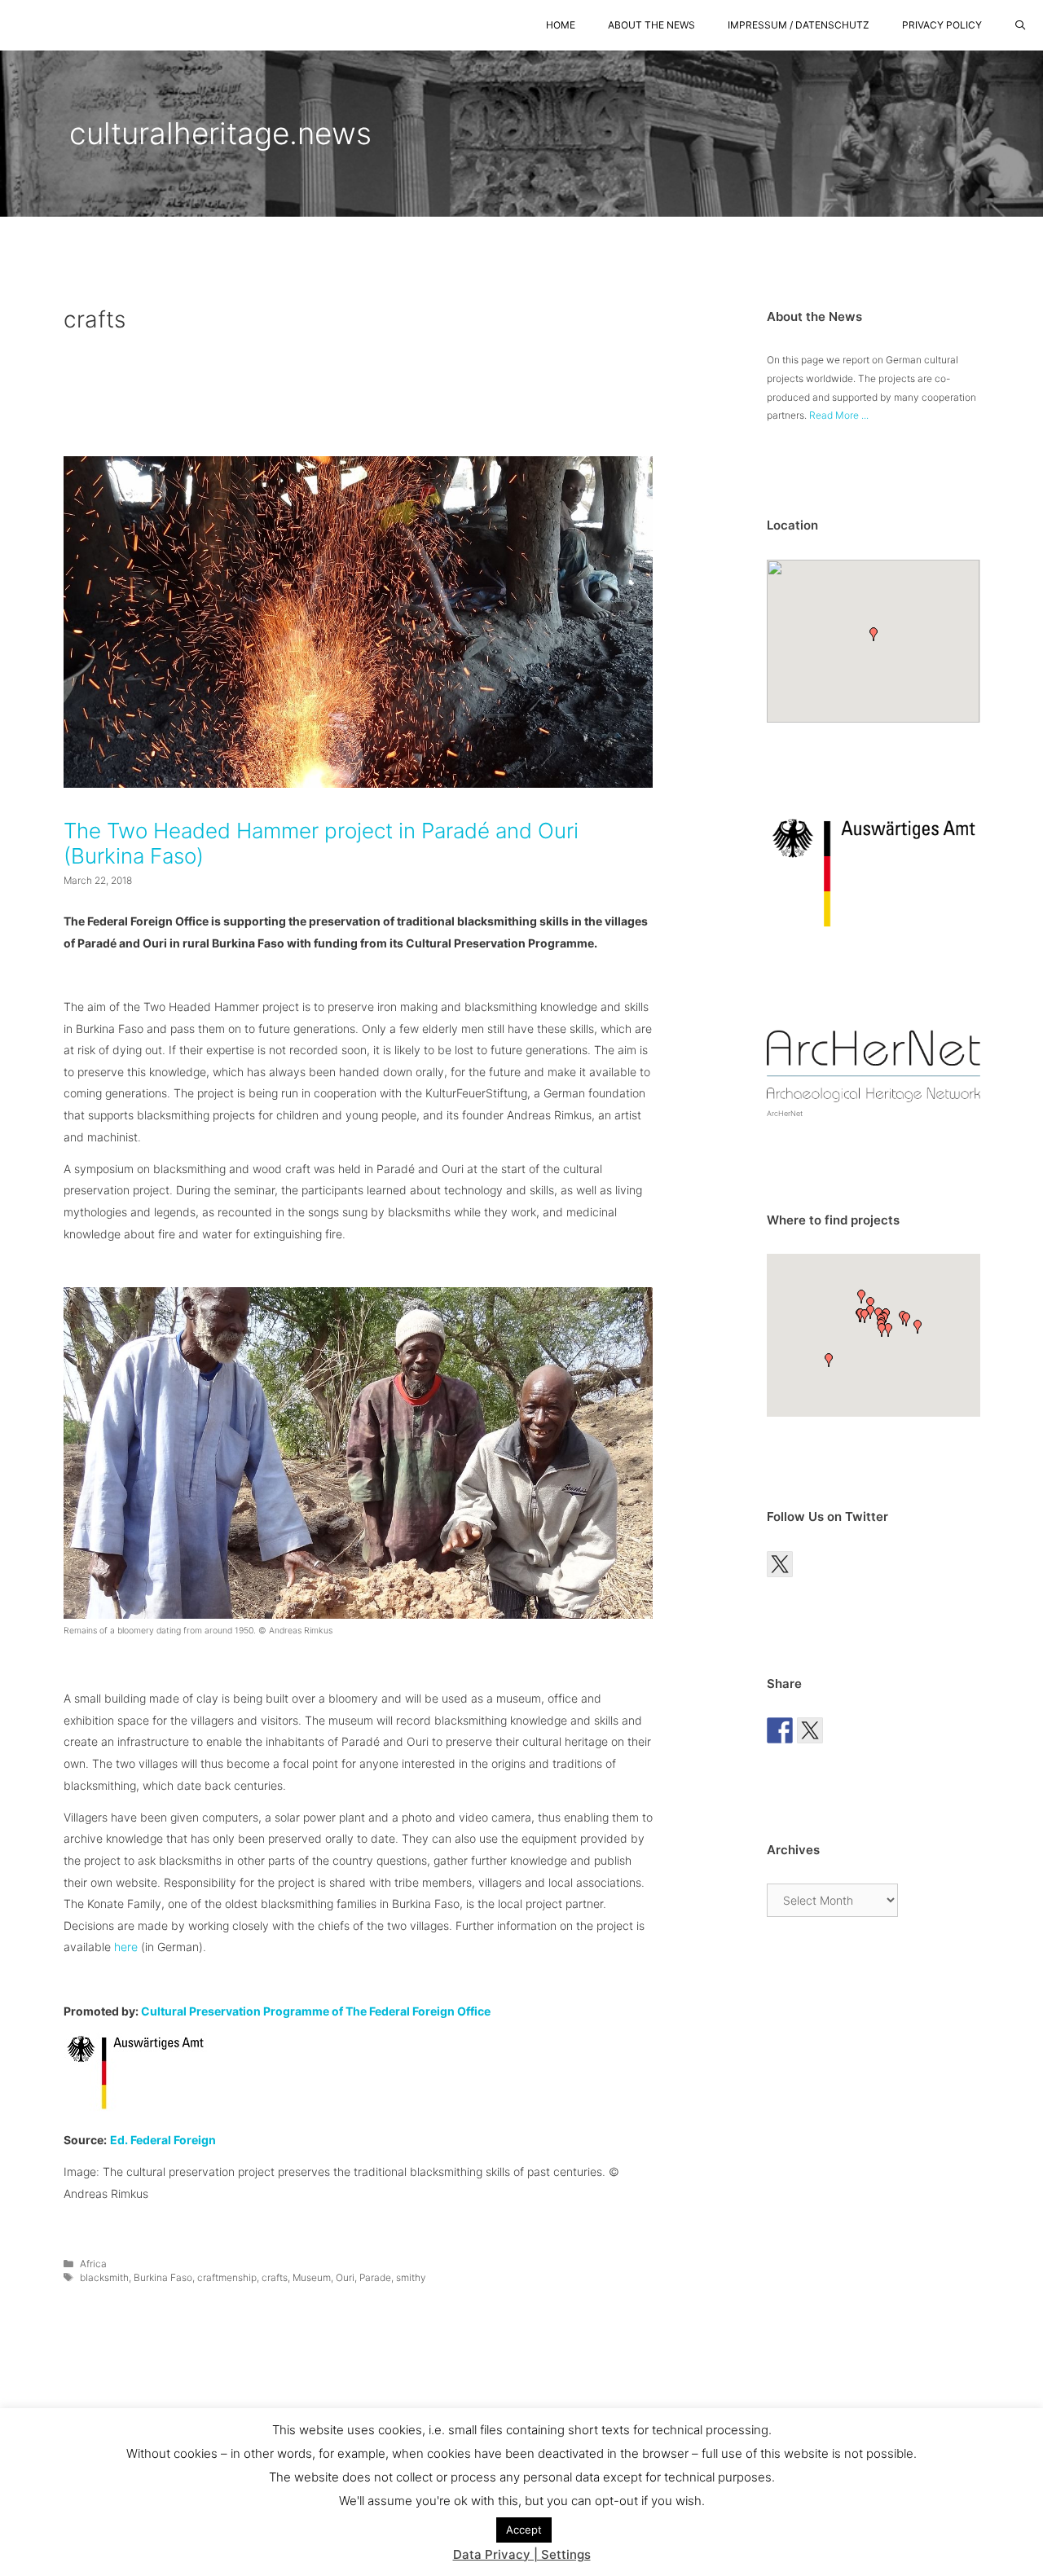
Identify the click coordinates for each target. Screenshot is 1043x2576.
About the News (651, 25)
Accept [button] (524, 2530)
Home (561, 25)
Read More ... (839, 415)
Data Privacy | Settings (522, 2554)
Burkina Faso (163, 2277)
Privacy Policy (942, 25)
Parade (375, 2277)
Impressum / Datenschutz (799, 25)
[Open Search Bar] (1021, 25)
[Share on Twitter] (810, 1730)
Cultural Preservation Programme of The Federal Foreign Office (316, 2011)
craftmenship (227, 2277)
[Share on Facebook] (780, 1730)
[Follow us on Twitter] (780, 1564)
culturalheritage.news (220, 133)
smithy (411, 2277)
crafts (275, 2277)
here (124, 1947)
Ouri (345, 2277)
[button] (874, 634)
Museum (312, 2277)
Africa (93, 2264)
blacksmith (104, 2277)
